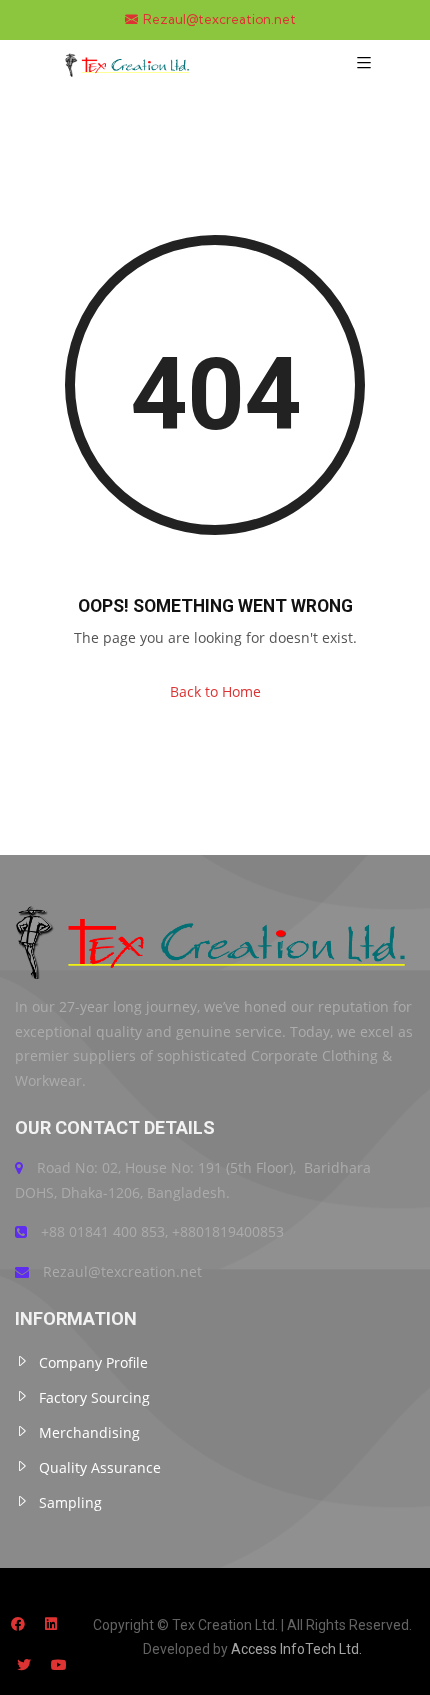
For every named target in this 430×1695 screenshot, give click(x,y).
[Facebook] (18, 1623)
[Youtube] (59, 1664)
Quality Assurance (100, 1467)
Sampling (70, 1502)
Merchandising (89, 1432)
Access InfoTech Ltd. (296, 1649)
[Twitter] (24, 1664)
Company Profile (93, 1362)
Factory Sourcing (94, 1397)
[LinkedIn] (51, 1623)
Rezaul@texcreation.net (219, 19)
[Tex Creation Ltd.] (128, 62)
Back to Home (215, 691)
